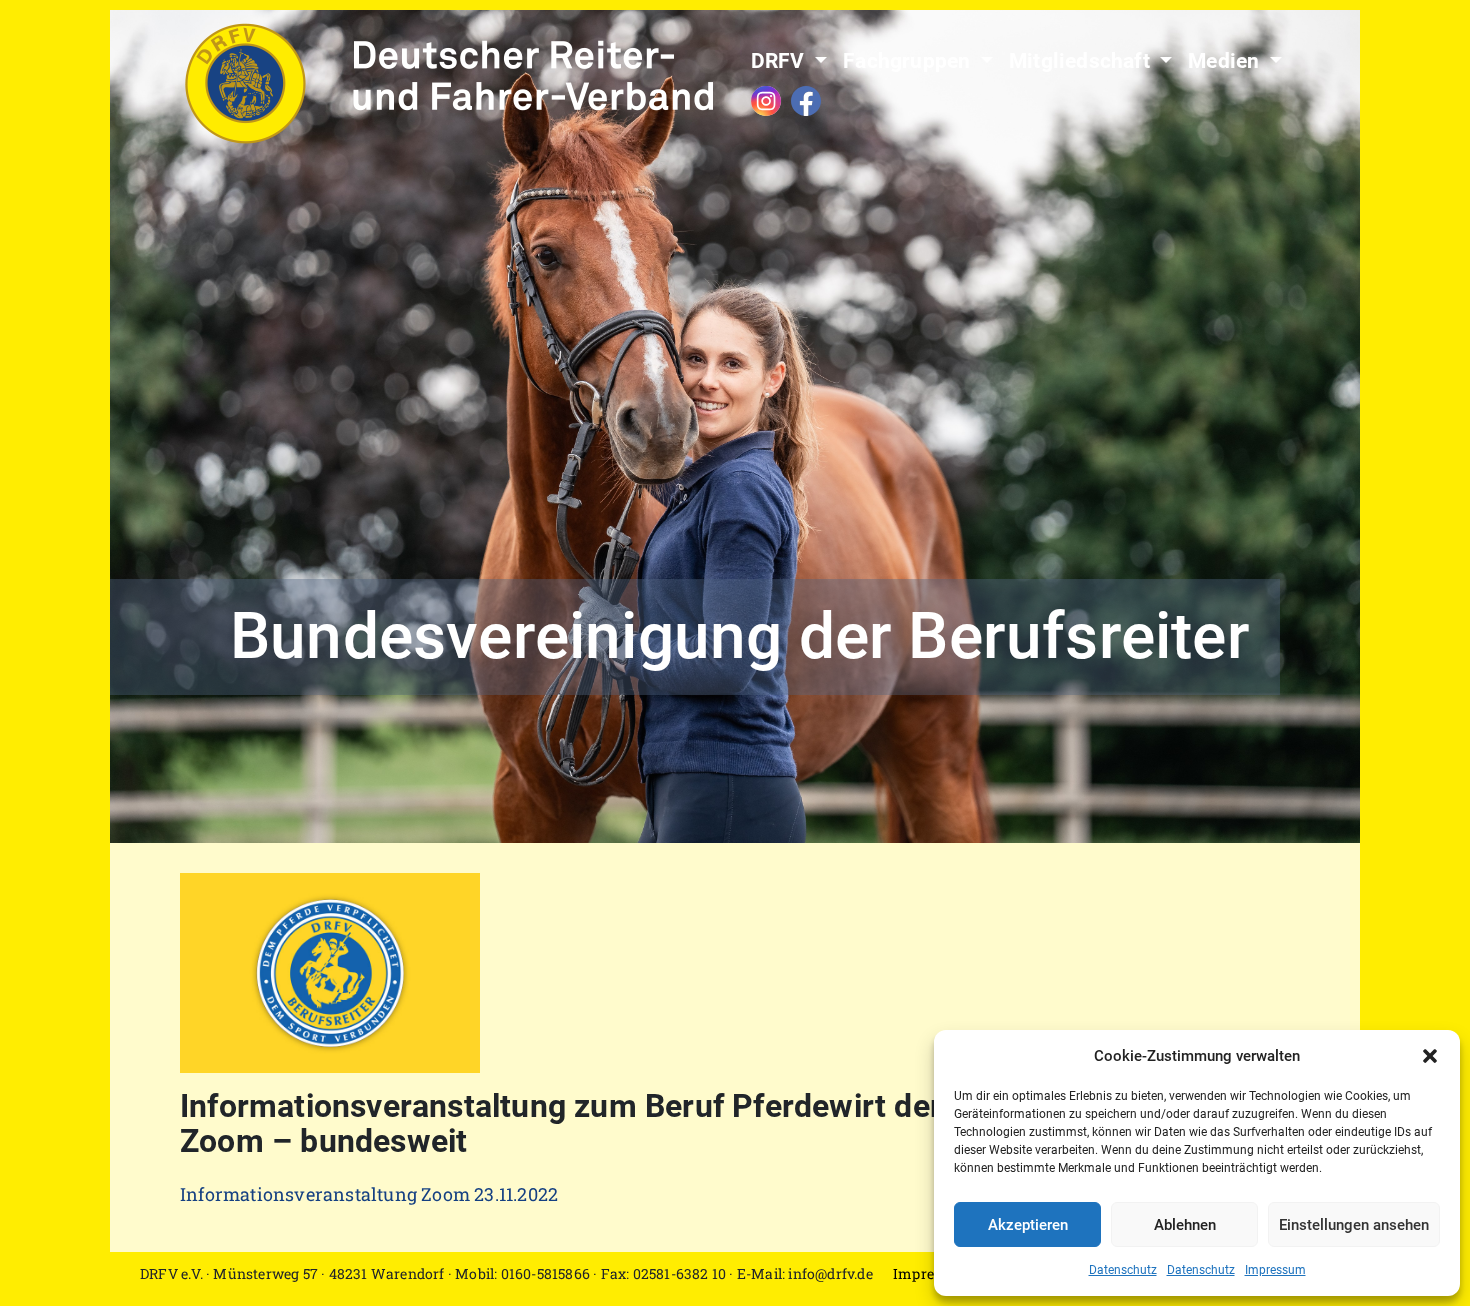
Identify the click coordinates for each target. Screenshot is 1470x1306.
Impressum (1275, 1270)
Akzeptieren (1028, 1225)
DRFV (780, 61)
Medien (1226, 61)
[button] (1430, 1056)
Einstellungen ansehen (1354, 1225)
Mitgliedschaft (1082, 61)
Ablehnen (1185, 1225)
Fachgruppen (909, 61)
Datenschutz (1123, 1270)
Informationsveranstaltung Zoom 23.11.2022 (369, 1194)
